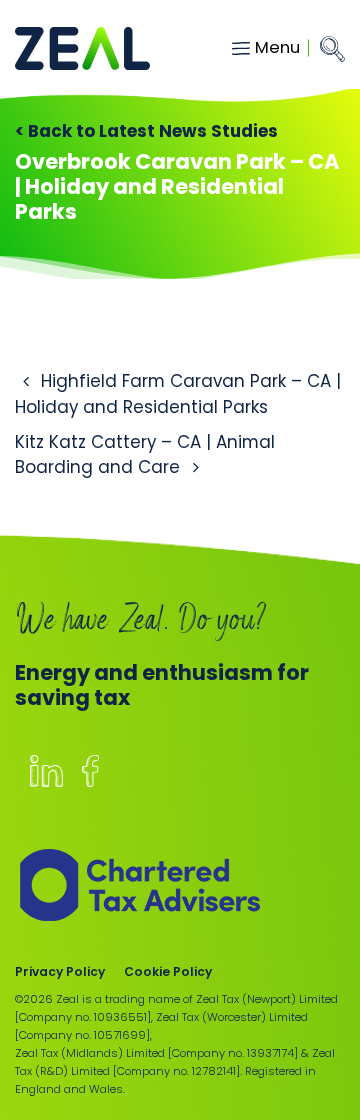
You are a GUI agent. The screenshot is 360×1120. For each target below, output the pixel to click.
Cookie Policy (168, 971)
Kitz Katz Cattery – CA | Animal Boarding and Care (145, 454)
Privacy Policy (60, 971)
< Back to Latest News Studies (146, 131)
